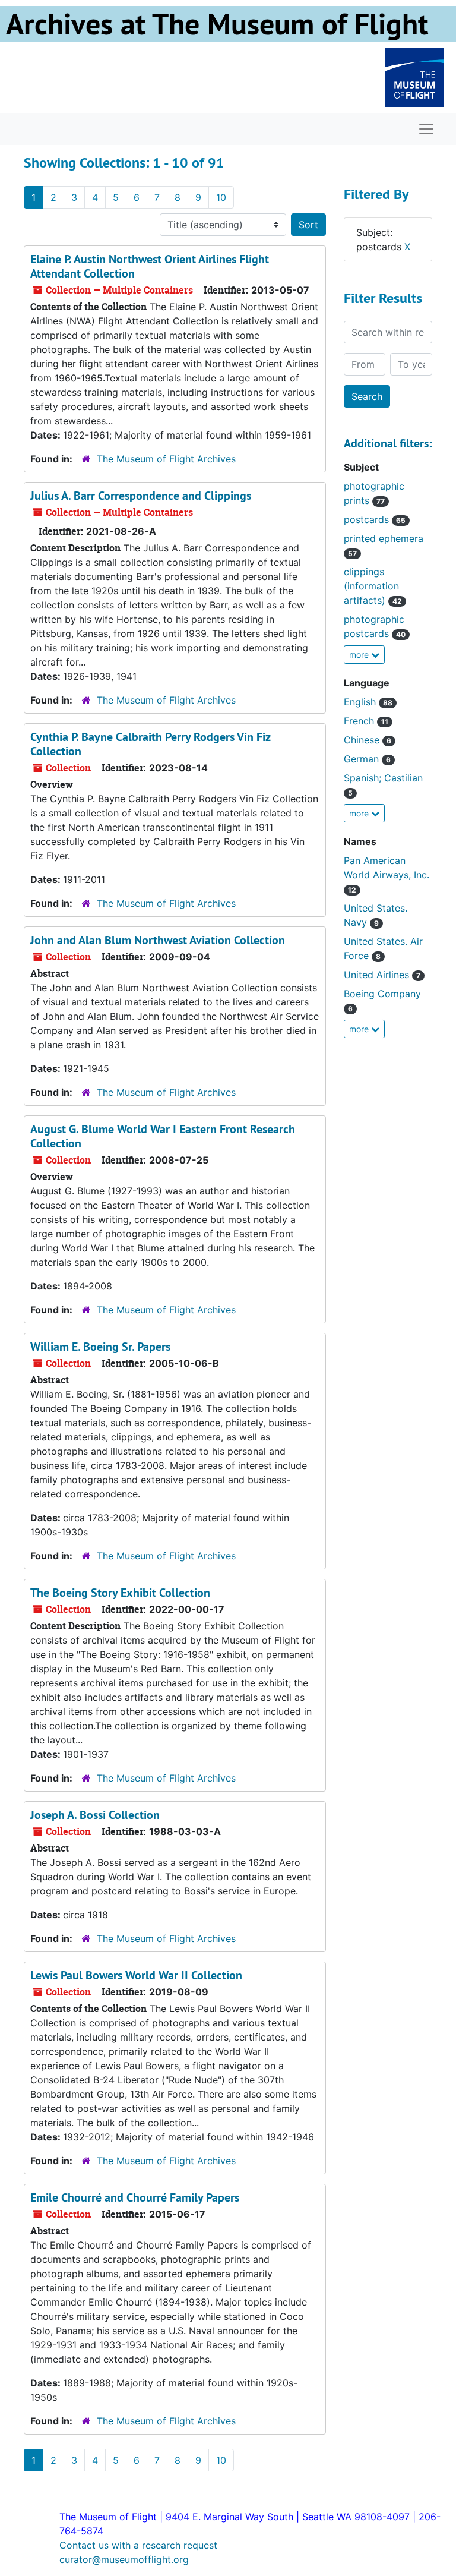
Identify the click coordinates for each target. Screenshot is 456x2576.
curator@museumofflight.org (124, 2559)
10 (221, 197)
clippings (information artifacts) (373, 586)
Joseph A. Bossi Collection (95, 1815)
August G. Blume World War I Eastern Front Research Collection (163, 1136)
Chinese (368, 740)
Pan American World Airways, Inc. (387, 874)
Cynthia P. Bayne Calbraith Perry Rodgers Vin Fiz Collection (150, 744)
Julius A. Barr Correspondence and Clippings (141, 496)
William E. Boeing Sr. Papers (100, 1347)
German (367, 759)
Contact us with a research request (138, 2545)
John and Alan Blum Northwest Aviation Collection (158, 940)
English (368, 702)
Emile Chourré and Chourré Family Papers (135, 2197)
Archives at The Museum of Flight (217, 24)
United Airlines (382, 975)
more (360, 655)
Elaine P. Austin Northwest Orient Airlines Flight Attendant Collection (150, 266)
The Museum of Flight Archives (166, 459)
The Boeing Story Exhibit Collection (120, 1593)
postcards (375, 519)
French (366, 721)
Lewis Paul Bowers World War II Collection (136, 1975)
